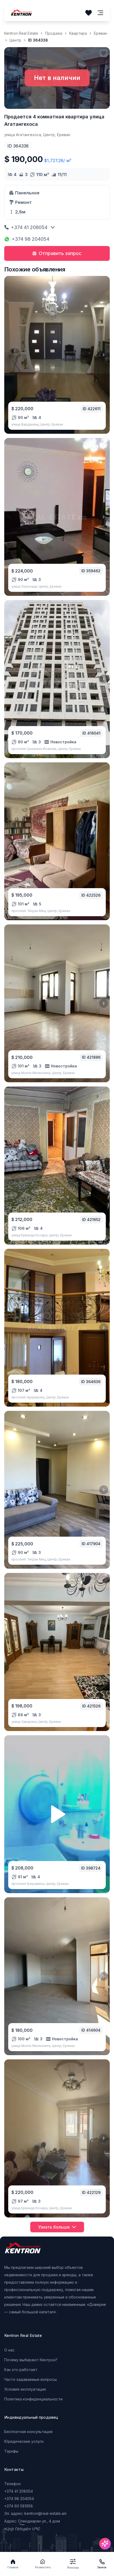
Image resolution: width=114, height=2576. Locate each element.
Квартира (78, 33)
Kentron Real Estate (21, 33)
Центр (15, 40)
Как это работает (21, 2370)
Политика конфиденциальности (33, 2399)
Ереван (100, 33)
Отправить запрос (60, 253)
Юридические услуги (24, 2441)
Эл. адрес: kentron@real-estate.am (35, 2513)
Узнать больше (54, 2227)
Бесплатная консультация (28, 2432)
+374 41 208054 (29, 227)
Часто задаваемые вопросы (30, 2379)
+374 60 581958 (19, 2506)
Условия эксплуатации (25, 2389)
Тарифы (11, 2451)
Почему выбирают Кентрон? (31, 2360)
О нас (9, 2350)
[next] (104, 355)
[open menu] (100, 13)
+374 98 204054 (30, 239)
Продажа (54, 33)
